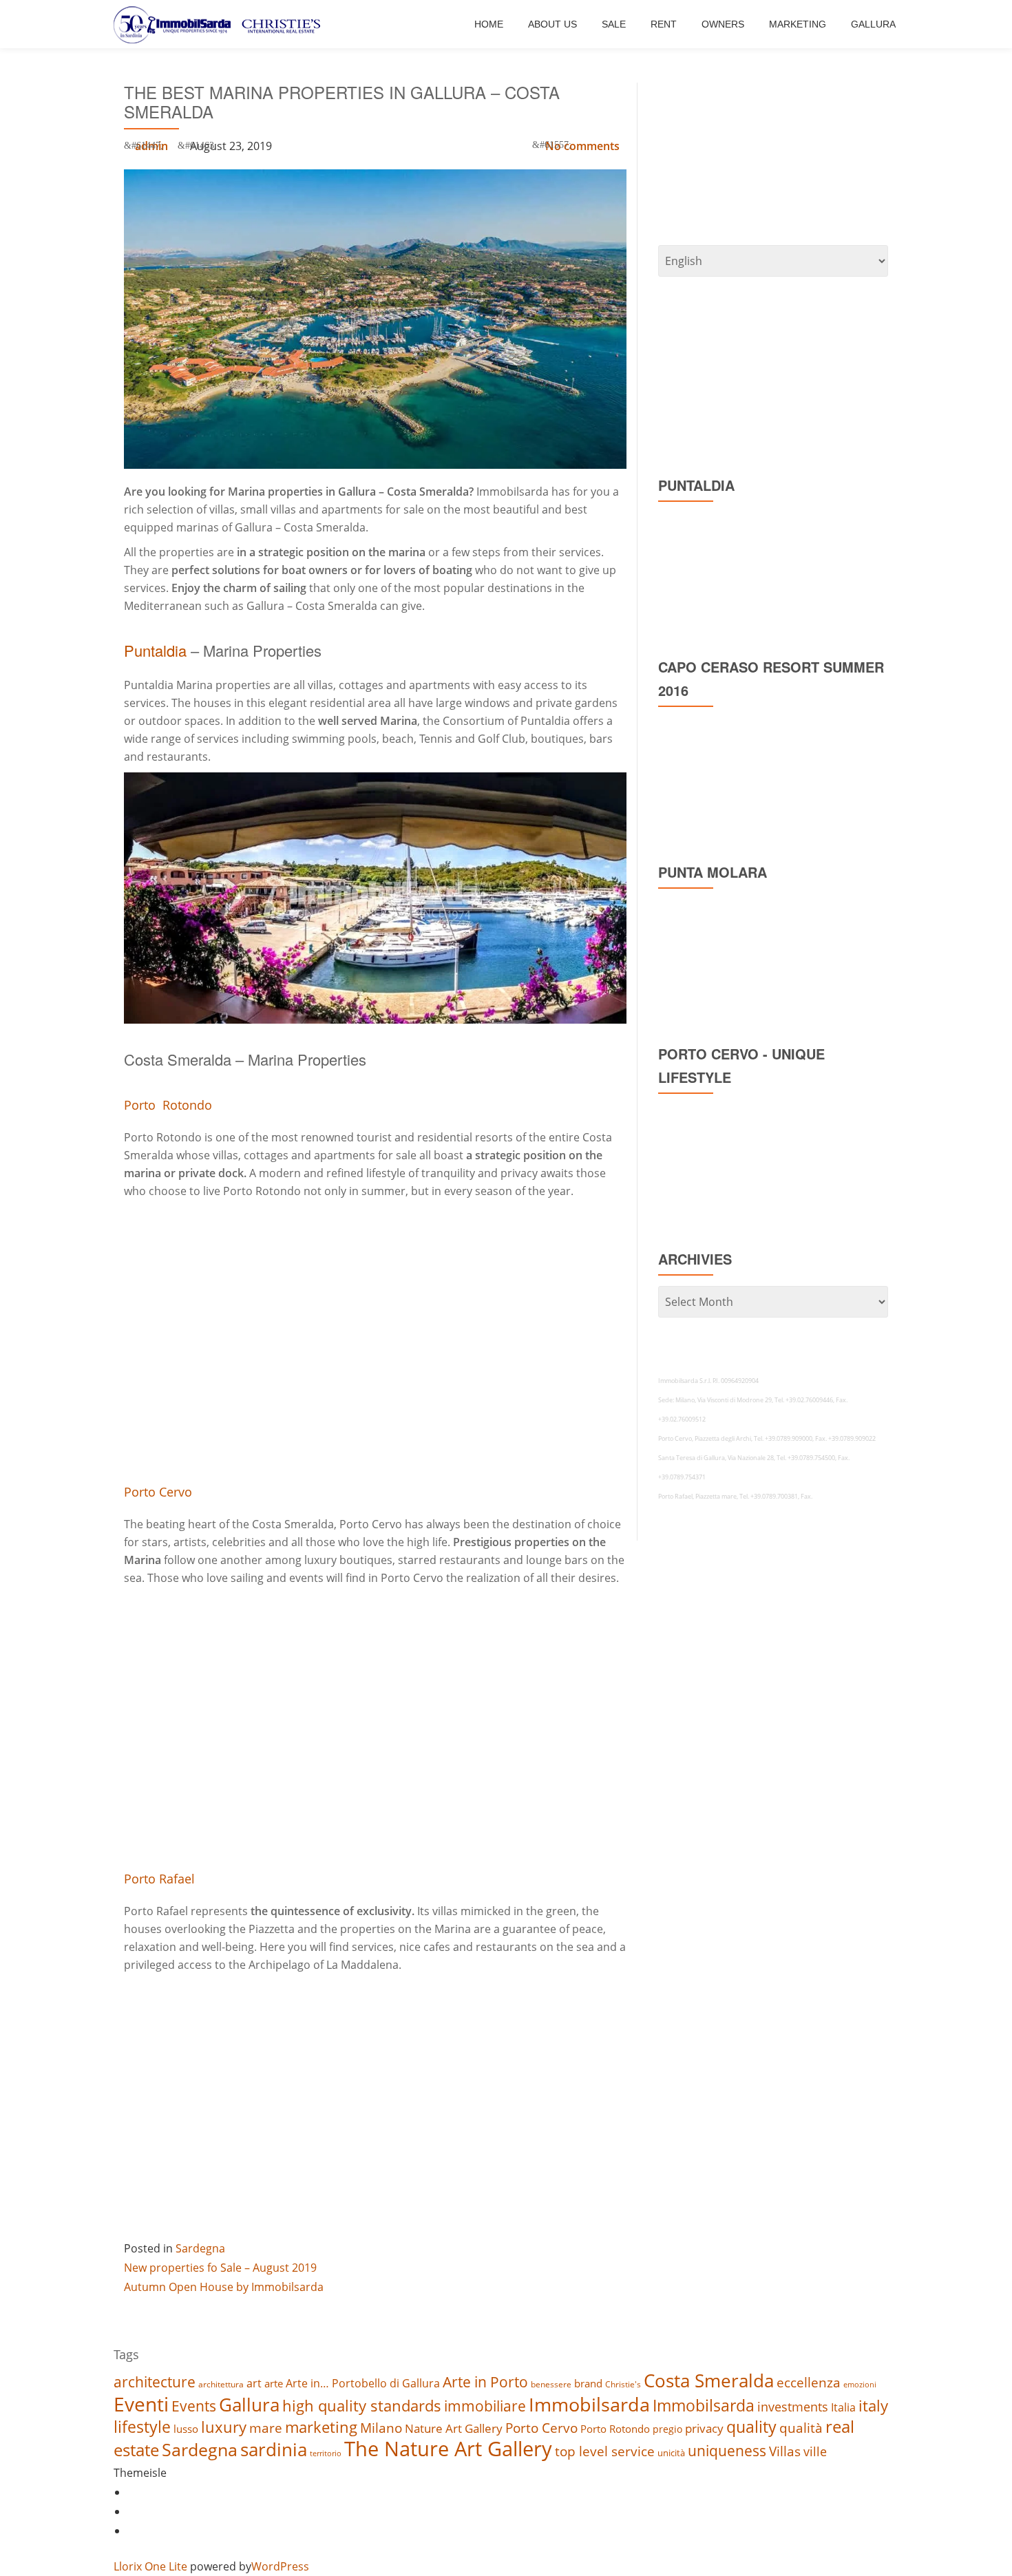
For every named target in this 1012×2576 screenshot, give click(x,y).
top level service (605, 2451)
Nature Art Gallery (454, 2428)
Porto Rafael (159, 1879)
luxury (224, 2427)
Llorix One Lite (152, 2566)
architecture (155, 2382)
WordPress (280, 2566)
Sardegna (200, 2248)
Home (489, 24)
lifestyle (142, 2427)
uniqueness (727, 2450)
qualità (801, 2428)
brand (588, 2383)
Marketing (798, 24)
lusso (186, 2429)
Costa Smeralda (709, 2380)
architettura (221, 2384)
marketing (321, 2427)
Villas (785, 2451)
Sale (614, 24)
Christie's (623, 2384)
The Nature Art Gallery (448, 2449)
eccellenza (809, 2382)
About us (552, 24)
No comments (582, 146)
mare (266, 2428)
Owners (723, 24)
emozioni (860, 2385)
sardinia (274, 2449)
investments (793, 2407)
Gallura (873, 24)
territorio (326, 2453)
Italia (843, 2407)
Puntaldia (155, 650)
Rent (664, 24)
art (254, 2383)
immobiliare (485, 2406)
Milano (381, 2428)
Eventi (141, 2404)
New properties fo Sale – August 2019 (220, 2268)
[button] (375, 898)
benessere (551, 2384)
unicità (671, 2453)
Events (194, 2406)
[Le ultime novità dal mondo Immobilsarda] (219, 24)
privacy (704, 2428)
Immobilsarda (589, 2404)
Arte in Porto (485, 2382)
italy (873, 2406)
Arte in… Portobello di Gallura (363, 2383)
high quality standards (362, 2406)
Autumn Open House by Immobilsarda (224, 2287)
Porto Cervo (158, 1492)
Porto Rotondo (168, 1105)
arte (274, 2383)
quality (751, 2427)
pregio (667, 2429)
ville (815, 2451)
